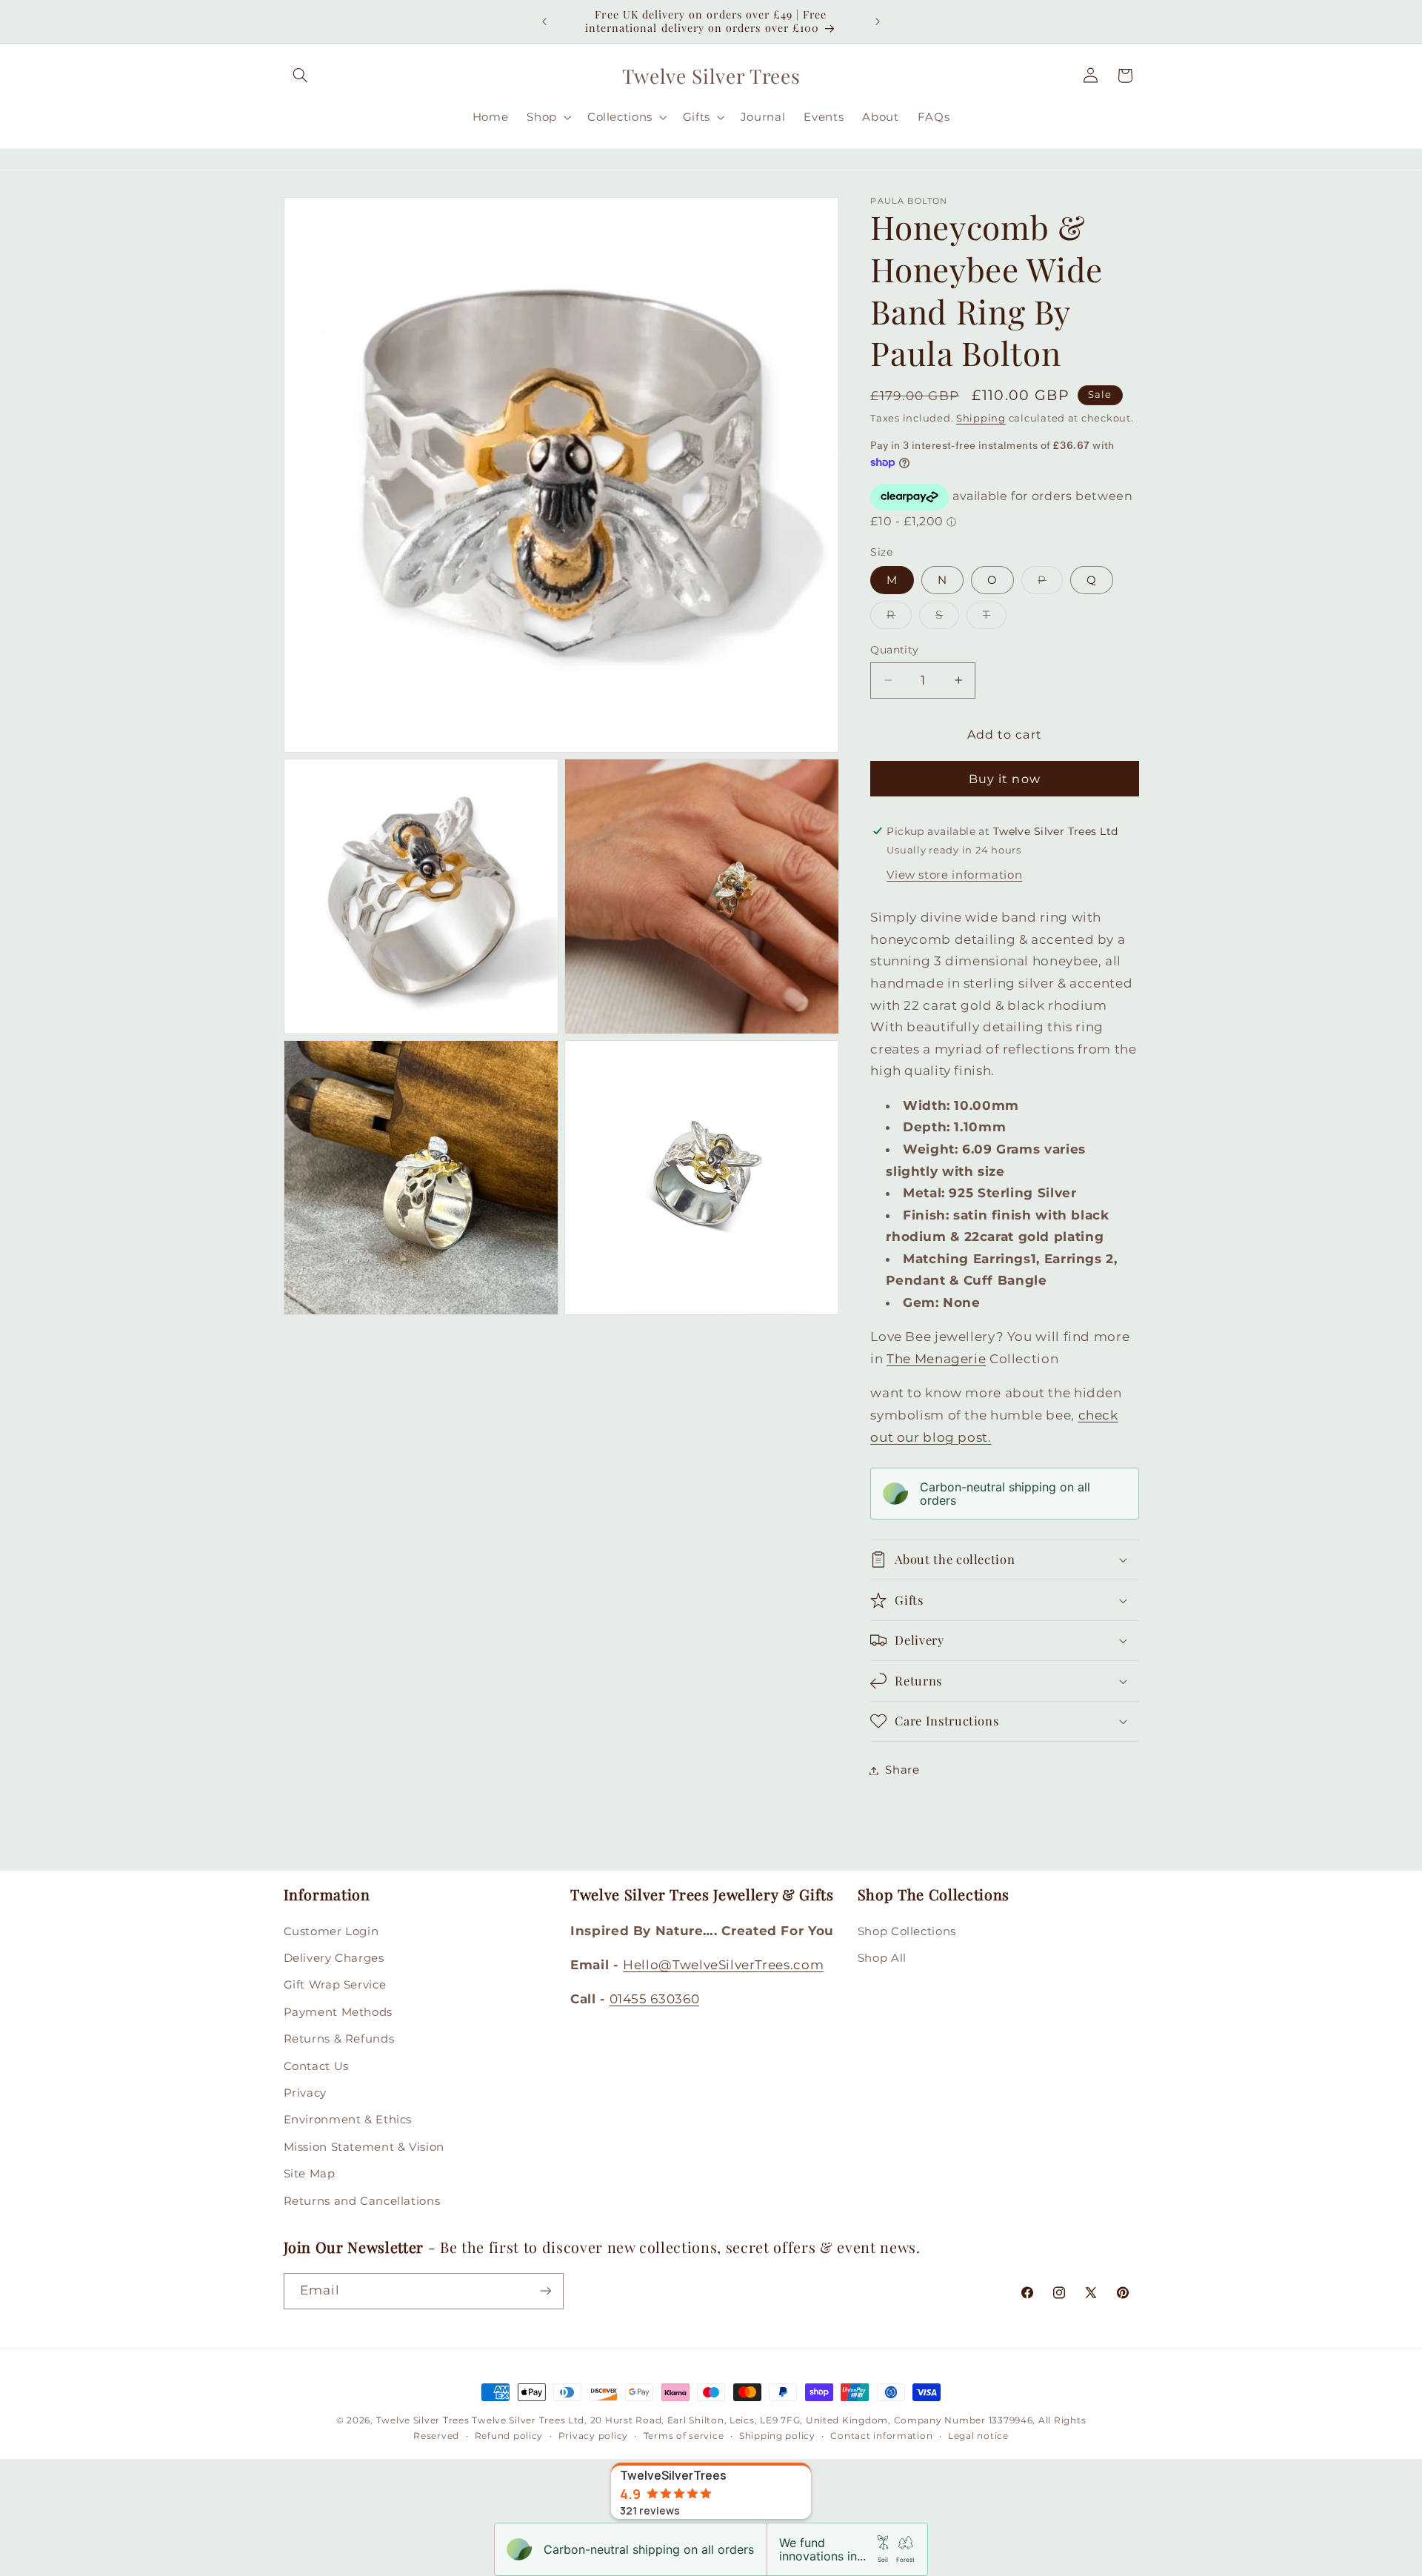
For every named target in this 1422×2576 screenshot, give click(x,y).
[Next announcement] (878, 21)
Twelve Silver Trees (423, 2420)
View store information (954, 874)
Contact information (881, 2436)
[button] (301, 76)
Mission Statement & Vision (364, 2146)
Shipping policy (777, 2436)
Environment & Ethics (348, 2120)
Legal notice (978, 2436)
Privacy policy (593, 2436)
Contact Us (316, 2066)
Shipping (981, 418)
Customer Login (331, 1931)
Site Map (310, 2174)
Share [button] (902, 1770)
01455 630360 (655, 1999)
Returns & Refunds (339, 2039)
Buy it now (1005, 778)
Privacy (305, 2093)
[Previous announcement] (544, 21)
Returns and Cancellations (362, 2200)
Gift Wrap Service (335, 1985)
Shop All (882, 1958)
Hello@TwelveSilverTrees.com (723, 1965)
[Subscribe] (545, 2290)
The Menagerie (936, 1359)
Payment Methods (338, 2011)
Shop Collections (907, 1931)
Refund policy (509, 2436)
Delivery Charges (334, 1958)
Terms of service (684, 2436)
